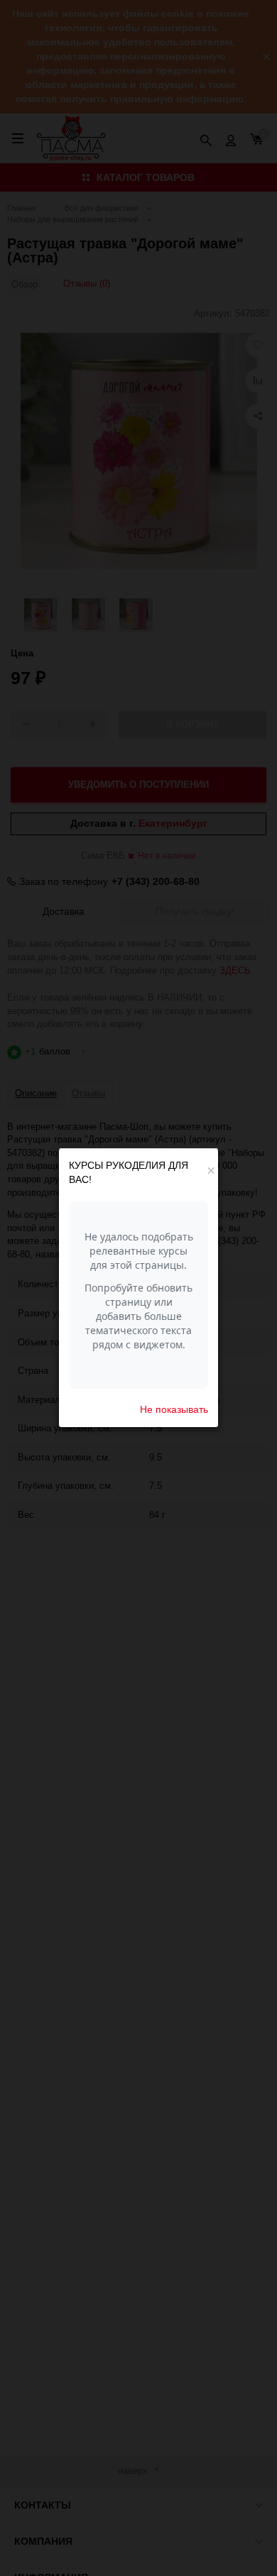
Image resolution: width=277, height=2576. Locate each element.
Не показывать (174, 1409)
